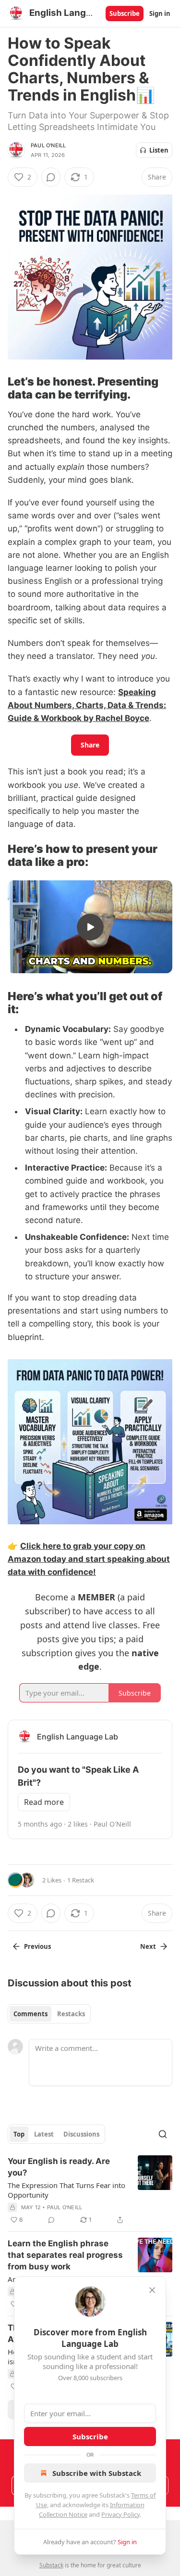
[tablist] (49, 2014)
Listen (159, 150)
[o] (90, 927)
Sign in (160, 13)
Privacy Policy (120, 2514)
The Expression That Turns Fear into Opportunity (66, 2190)
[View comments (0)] (51, 177)
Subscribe (125, 13)
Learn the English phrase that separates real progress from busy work (65, 2255)
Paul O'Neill (48, 145)
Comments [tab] (30, 2014)
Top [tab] (19, 2134)
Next (148, 1946)
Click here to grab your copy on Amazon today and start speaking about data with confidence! (89, 1559)
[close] (152, 2290)
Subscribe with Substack (97, 2473)
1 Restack (81, 1880)
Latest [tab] (44, 2134)
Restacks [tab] (71, 2014)
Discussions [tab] (81, 2134)
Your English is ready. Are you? (59, 2167)
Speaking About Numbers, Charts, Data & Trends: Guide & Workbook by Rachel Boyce (87, 705)
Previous (37, 1946)
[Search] (163, 2134)
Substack (51, 2565)
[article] (90, 2190)
